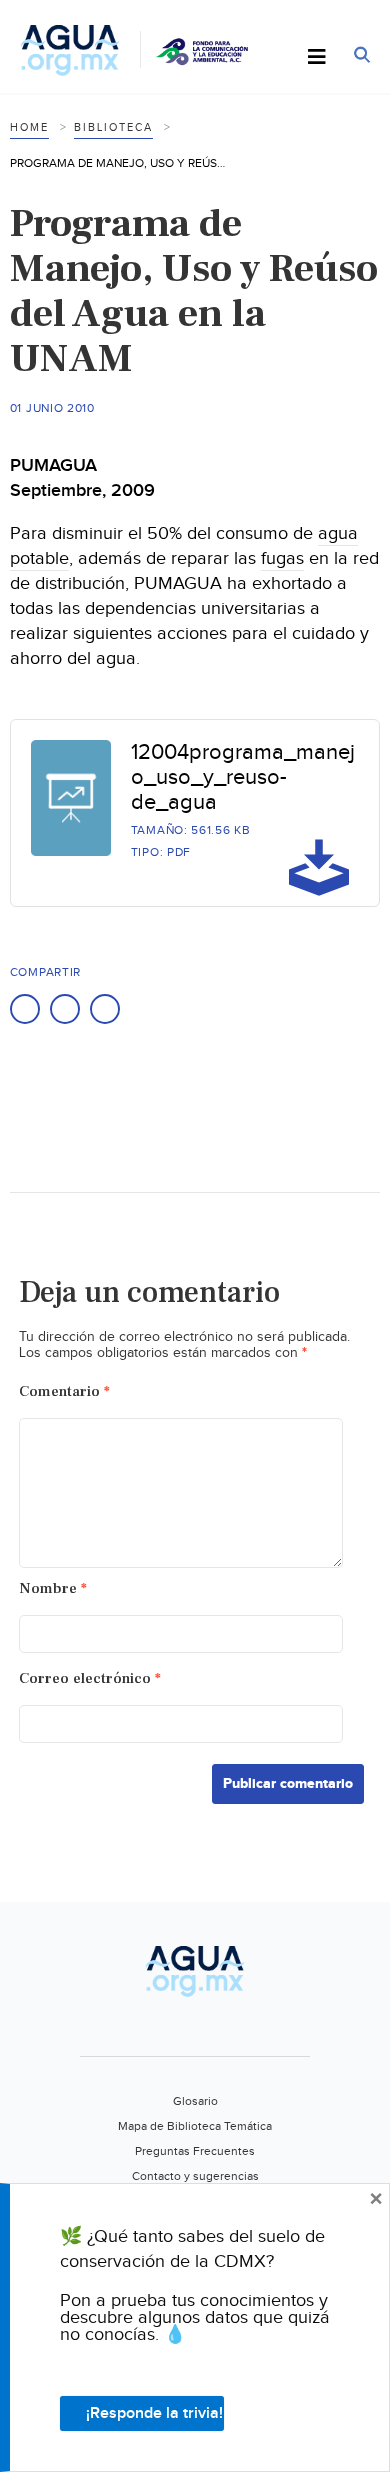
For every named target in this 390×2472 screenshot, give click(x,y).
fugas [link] (282, 558)
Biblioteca (113, 127)
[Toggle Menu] (317, 58)
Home (29, 127)
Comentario (64, 1391)
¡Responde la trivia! (154, 2413)
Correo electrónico (90, 1678)
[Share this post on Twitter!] (65, 1009)
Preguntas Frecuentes (195, 2151)
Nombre (53, 1588)
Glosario (195, 2101)
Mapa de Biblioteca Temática (195, 2126)
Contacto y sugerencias (195, 2176)
